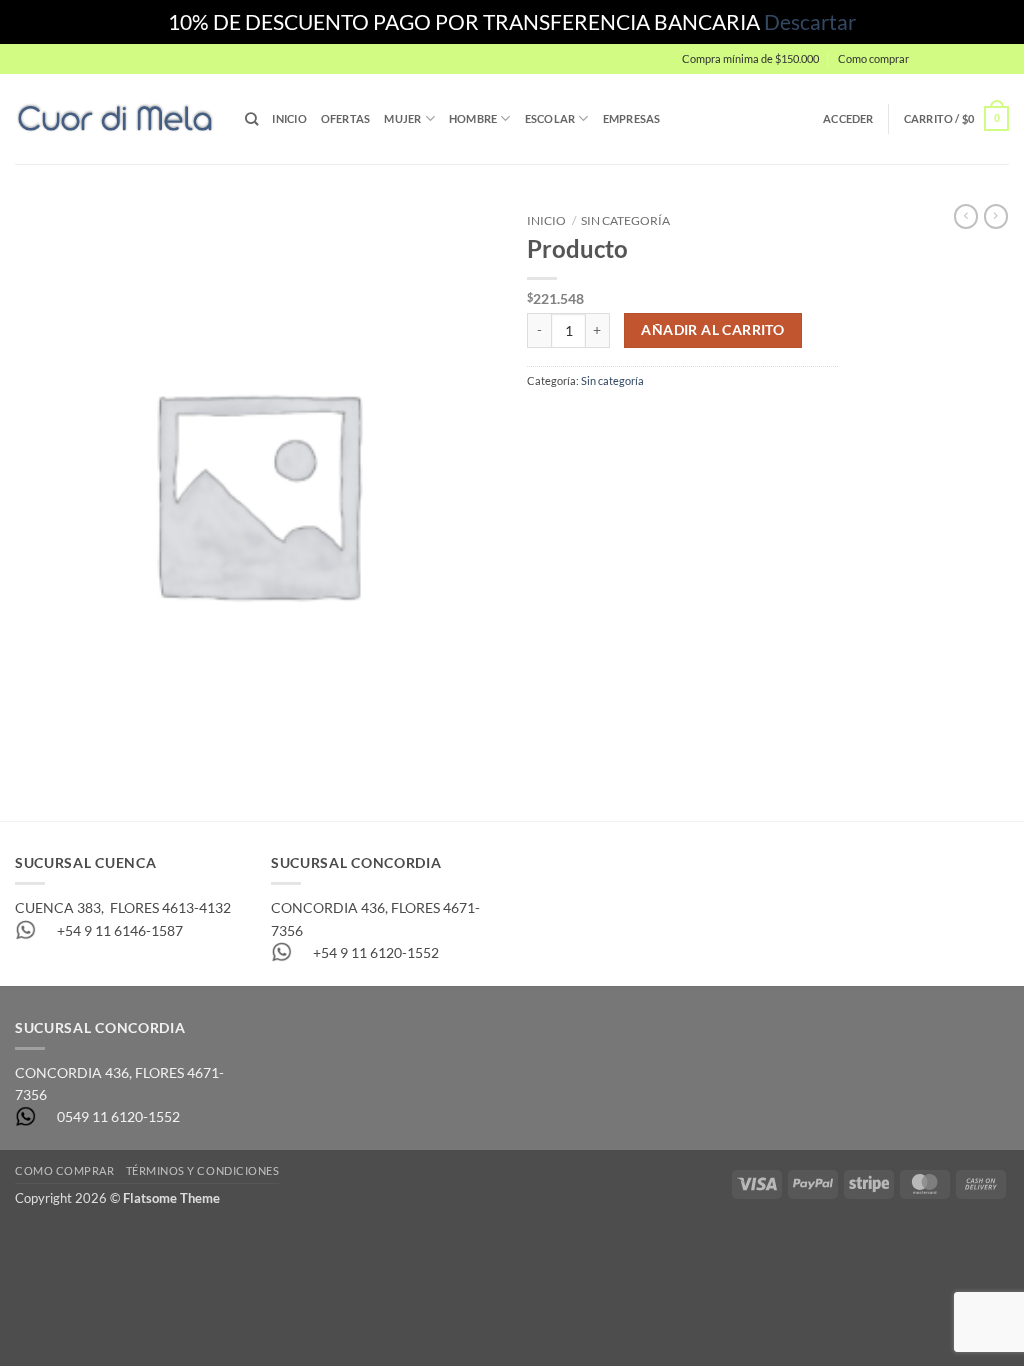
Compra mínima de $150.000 (750, 58)
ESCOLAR (550, 118)
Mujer (402, 118)
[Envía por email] (606, 420)
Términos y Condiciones (203, 1170)
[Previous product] (996, 216)
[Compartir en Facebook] (542, 420)
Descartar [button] (810, 21)
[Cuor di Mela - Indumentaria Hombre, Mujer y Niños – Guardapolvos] (115, 118)
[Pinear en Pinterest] (637, 420)
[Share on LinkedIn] (669, 420)
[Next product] (966, 216)
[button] (964, 59)
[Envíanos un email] (1017, 67)
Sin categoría (625, 220)
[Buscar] (251, 119)
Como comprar (873, 58)
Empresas (632, 118)
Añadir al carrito (712, 330)
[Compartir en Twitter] (574, 420)
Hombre (473, 118)
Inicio (289, 118)
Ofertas (346, 118)
